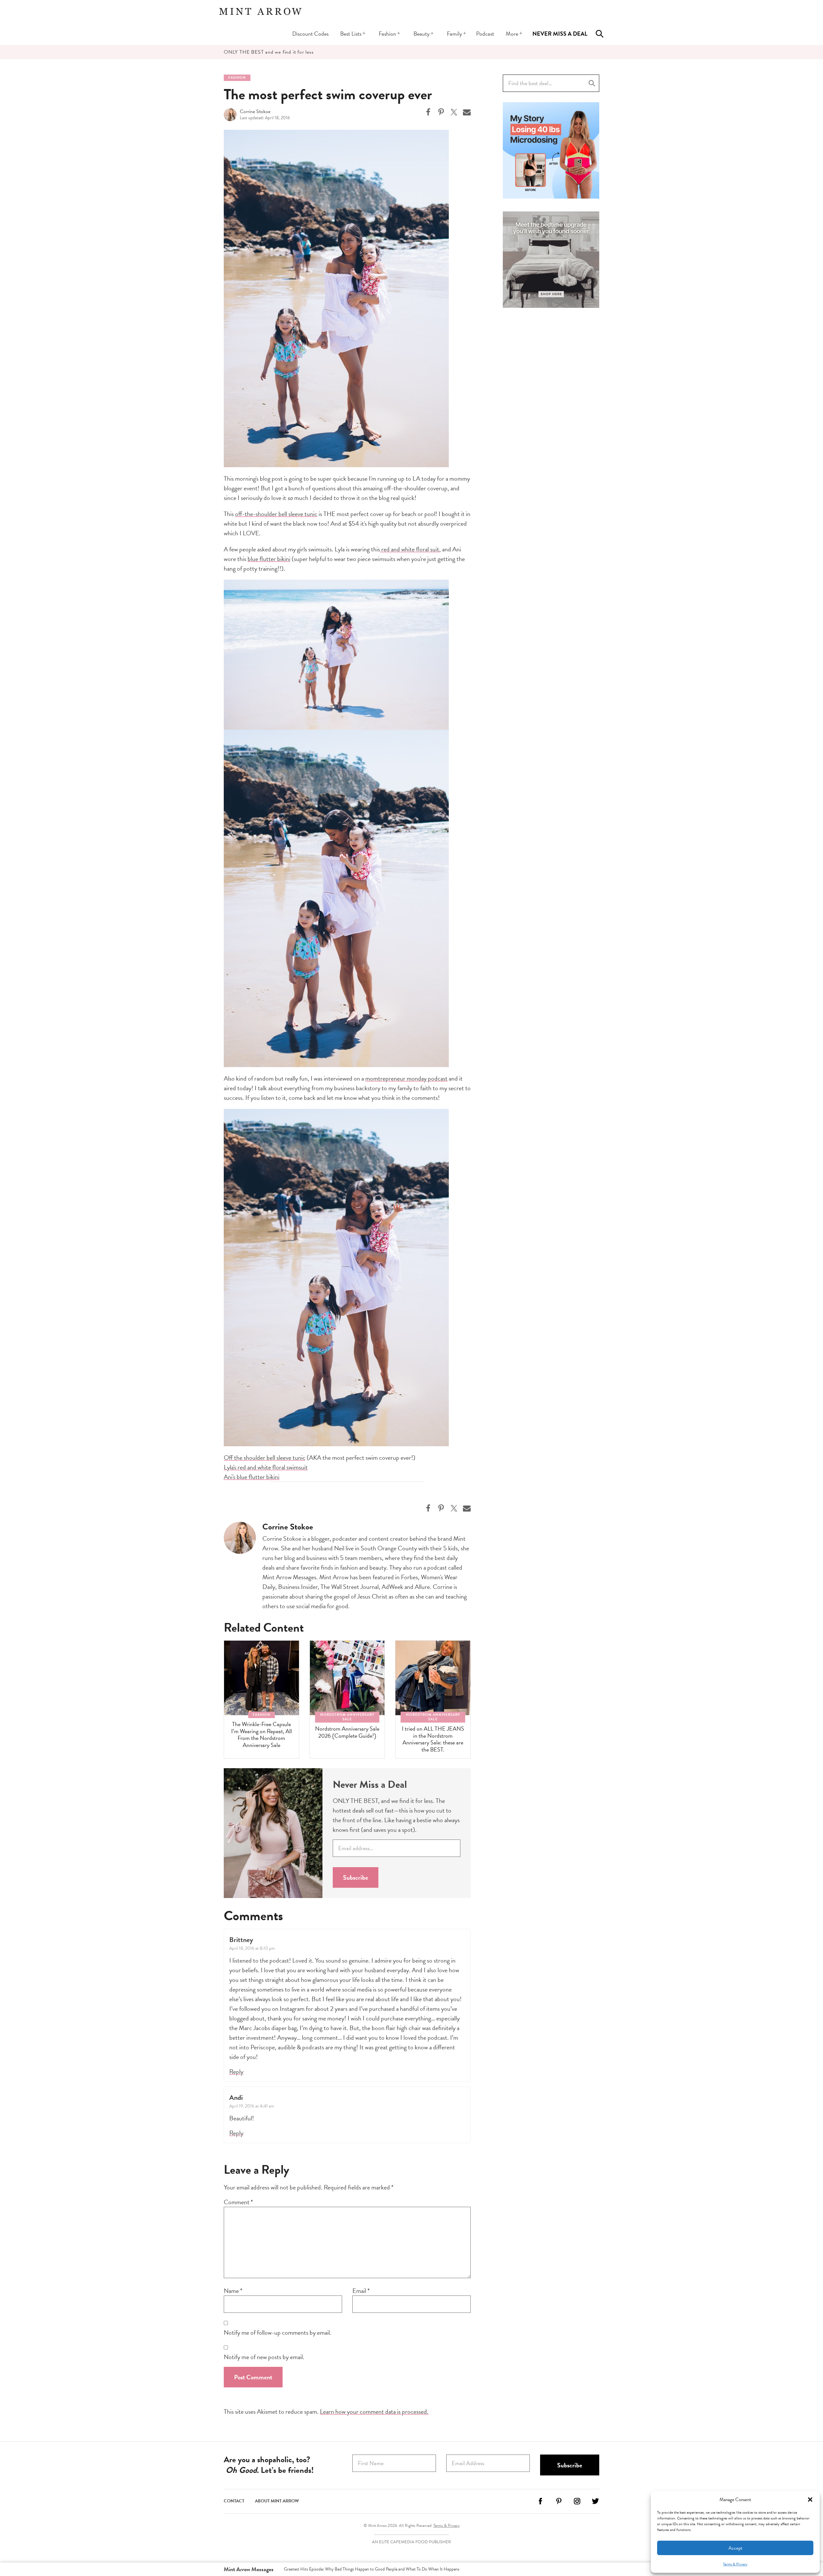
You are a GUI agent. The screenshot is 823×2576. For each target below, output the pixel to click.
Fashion (387, 34)
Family (454, 34)
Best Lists (351, 34)
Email (361, 2291)
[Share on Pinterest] (441, 112)
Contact (234, 2501)
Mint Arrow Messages (249, 2569)
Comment (238, 2202)
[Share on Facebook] (428, 112)
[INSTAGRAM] (577, 2504)
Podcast (485, 34)
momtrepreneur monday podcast (406, 1078)
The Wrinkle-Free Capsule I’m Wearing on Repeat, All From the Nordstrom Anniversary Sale (262, 1734)
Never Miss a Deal (560, 34)
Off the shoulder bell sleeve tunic (265, 1457)
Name (233, 2291)
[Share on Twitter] (454, 112)
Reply (236, 2072)
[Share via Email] (467, 112)
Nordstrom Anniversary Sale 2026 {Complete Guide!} (347, 1732)
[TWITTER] (595, 2504)
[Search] (600, 34)
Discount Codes (310, 34)
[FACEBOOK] (540, 2504)
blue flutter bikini (269, 559)
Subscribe (356, 1877)
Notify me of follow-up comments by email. (278, 2332)
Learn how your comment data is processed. (374, 2411)
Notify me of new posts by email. (264, 2357)
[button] (810, 2500)
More (512, 34)
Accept (735, 2548)
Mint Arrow (260, 11)
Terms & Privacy (735, 2564)
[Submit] (592, 83)
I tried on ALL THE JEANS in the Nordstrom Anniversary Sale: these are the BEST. (433, 1739)
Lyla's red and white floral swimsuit (266, 1467)
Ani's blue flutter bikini (252, 1477)
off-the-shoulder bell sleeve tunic (276, 514)
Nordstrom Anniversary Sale (347, 1717)
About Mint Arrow (277, 2501)
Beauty (421, 34)
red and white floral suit (410, 549)
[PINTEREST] (559, 2504)
